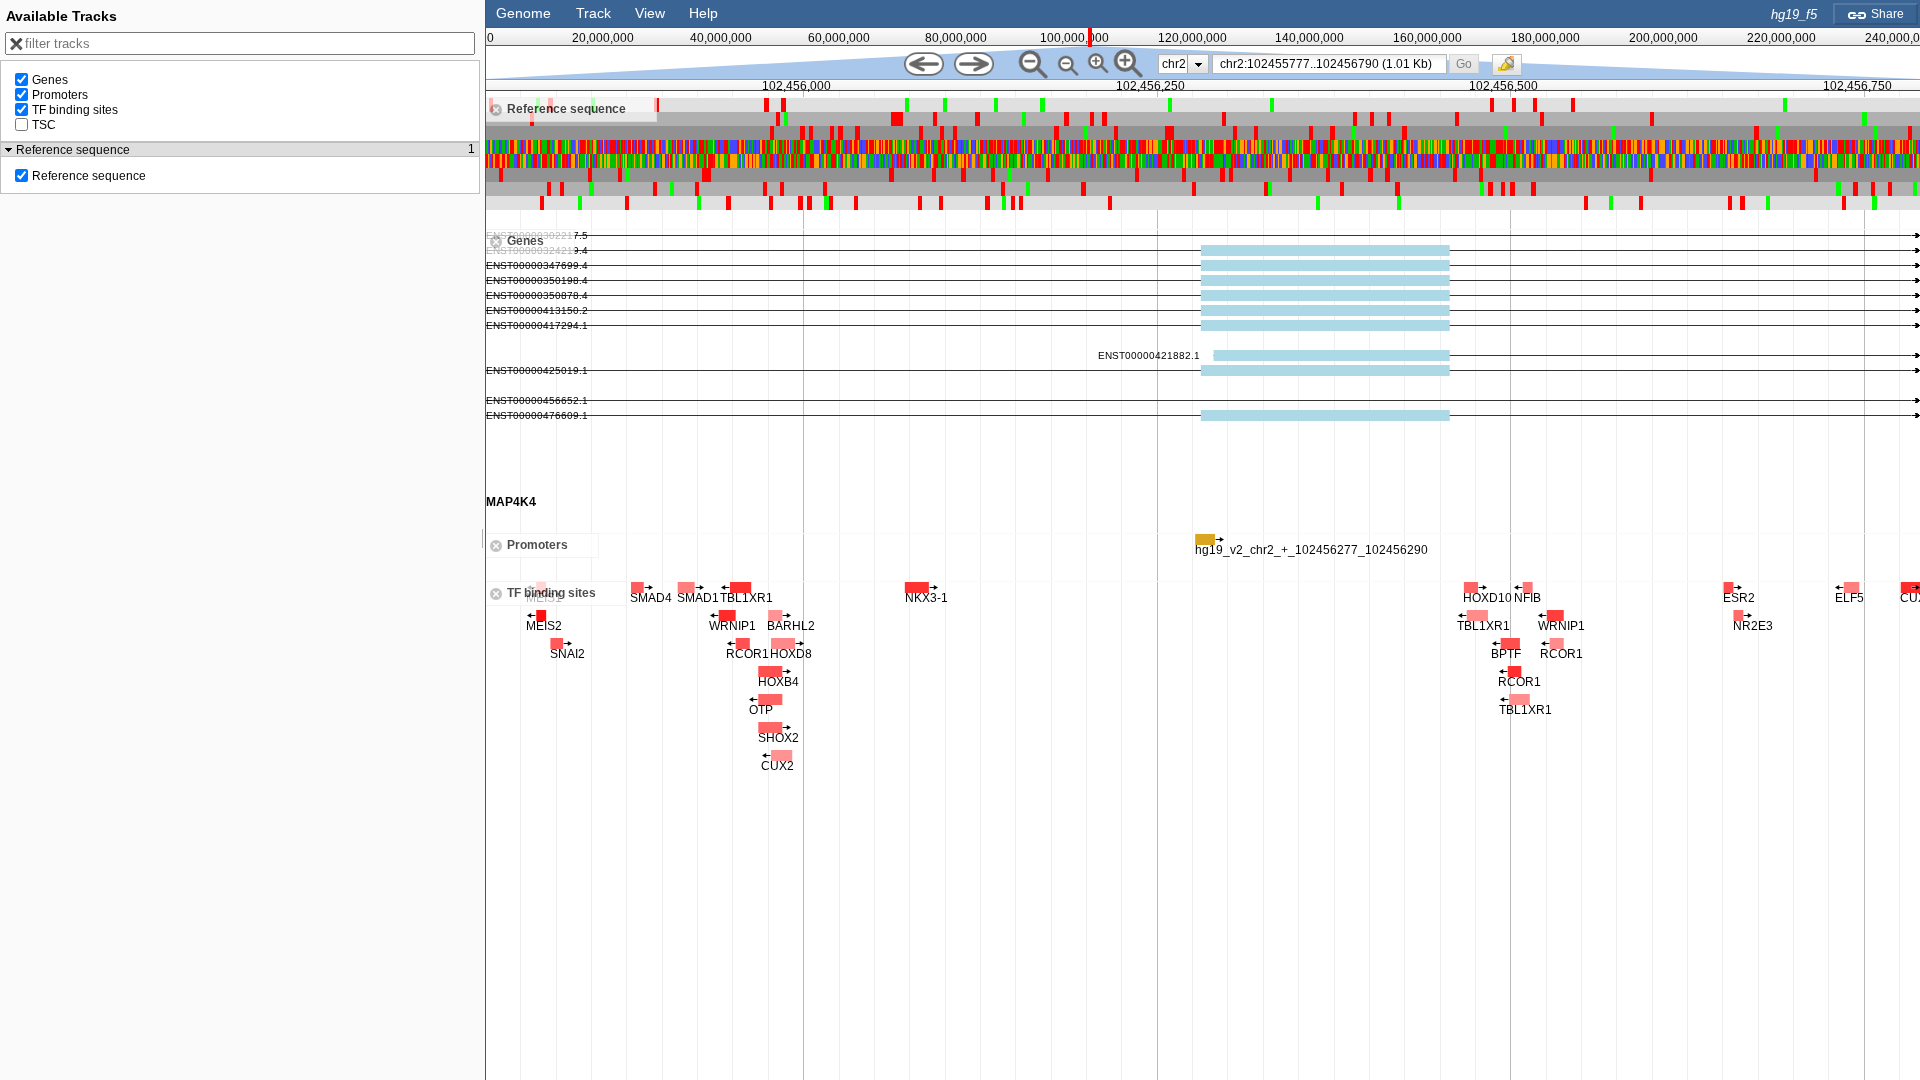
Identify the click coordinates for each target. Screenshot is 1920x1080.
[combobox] (1329, 64)
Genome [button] (523, 13)
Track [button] (593, 13)
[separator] (483, 540)
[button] (1464, 63)
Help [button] (703, 13)
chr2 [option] (1174, 64)
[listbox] (1183, 64)
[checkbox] (1512, 70)
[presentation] (1198, 64)
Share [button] (1886, 14)
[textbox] (1333, 64)
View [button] (650, 13)
